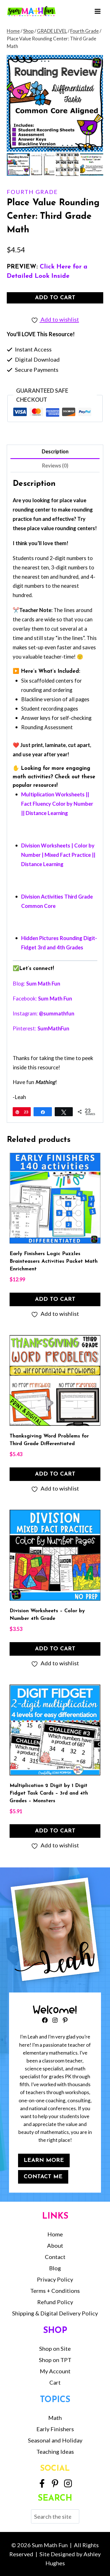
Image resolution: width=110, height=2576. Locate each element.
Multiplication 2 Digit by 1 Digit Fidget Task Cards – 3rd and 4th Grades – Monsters (49, 1793)
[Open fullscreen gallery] (98, 146)
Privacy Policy (55, 2279)
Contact (55, 2257)
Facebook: (42, 998)
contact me (43, 2177)
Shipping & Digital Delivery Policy (55, 2313)
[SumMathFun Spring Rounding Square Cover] (55, 103)
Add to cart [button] (55, 1299)
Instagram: (43, 1013)
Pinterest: (41, 1028)
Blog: (36, 984)
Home (55, 2234)
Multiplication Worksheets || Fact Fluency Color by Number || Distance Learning (57, 804)
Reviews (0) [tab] (55, 466)
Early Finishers (55, 2429)
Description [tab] (55, 451)
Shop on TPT (55, 2360)
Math (55, 2418)
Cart (55, 2382)
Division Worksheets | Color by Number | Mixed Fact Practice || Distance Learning (58, 855)
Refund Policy (55, 2302)
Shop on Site (55, 2348)
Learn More (44, 2160)
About (55, 2245)
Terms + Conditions (55, 2291)
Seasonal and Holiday (55, 2440)
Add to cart (55, 298)
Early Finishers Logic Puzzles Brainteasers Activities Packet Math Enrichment (54, 1262)
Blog (55, 2268)
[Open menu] (97, 11)
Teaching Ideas (55, 2452)
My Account (55, 2371)
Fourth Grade (32, 192)
